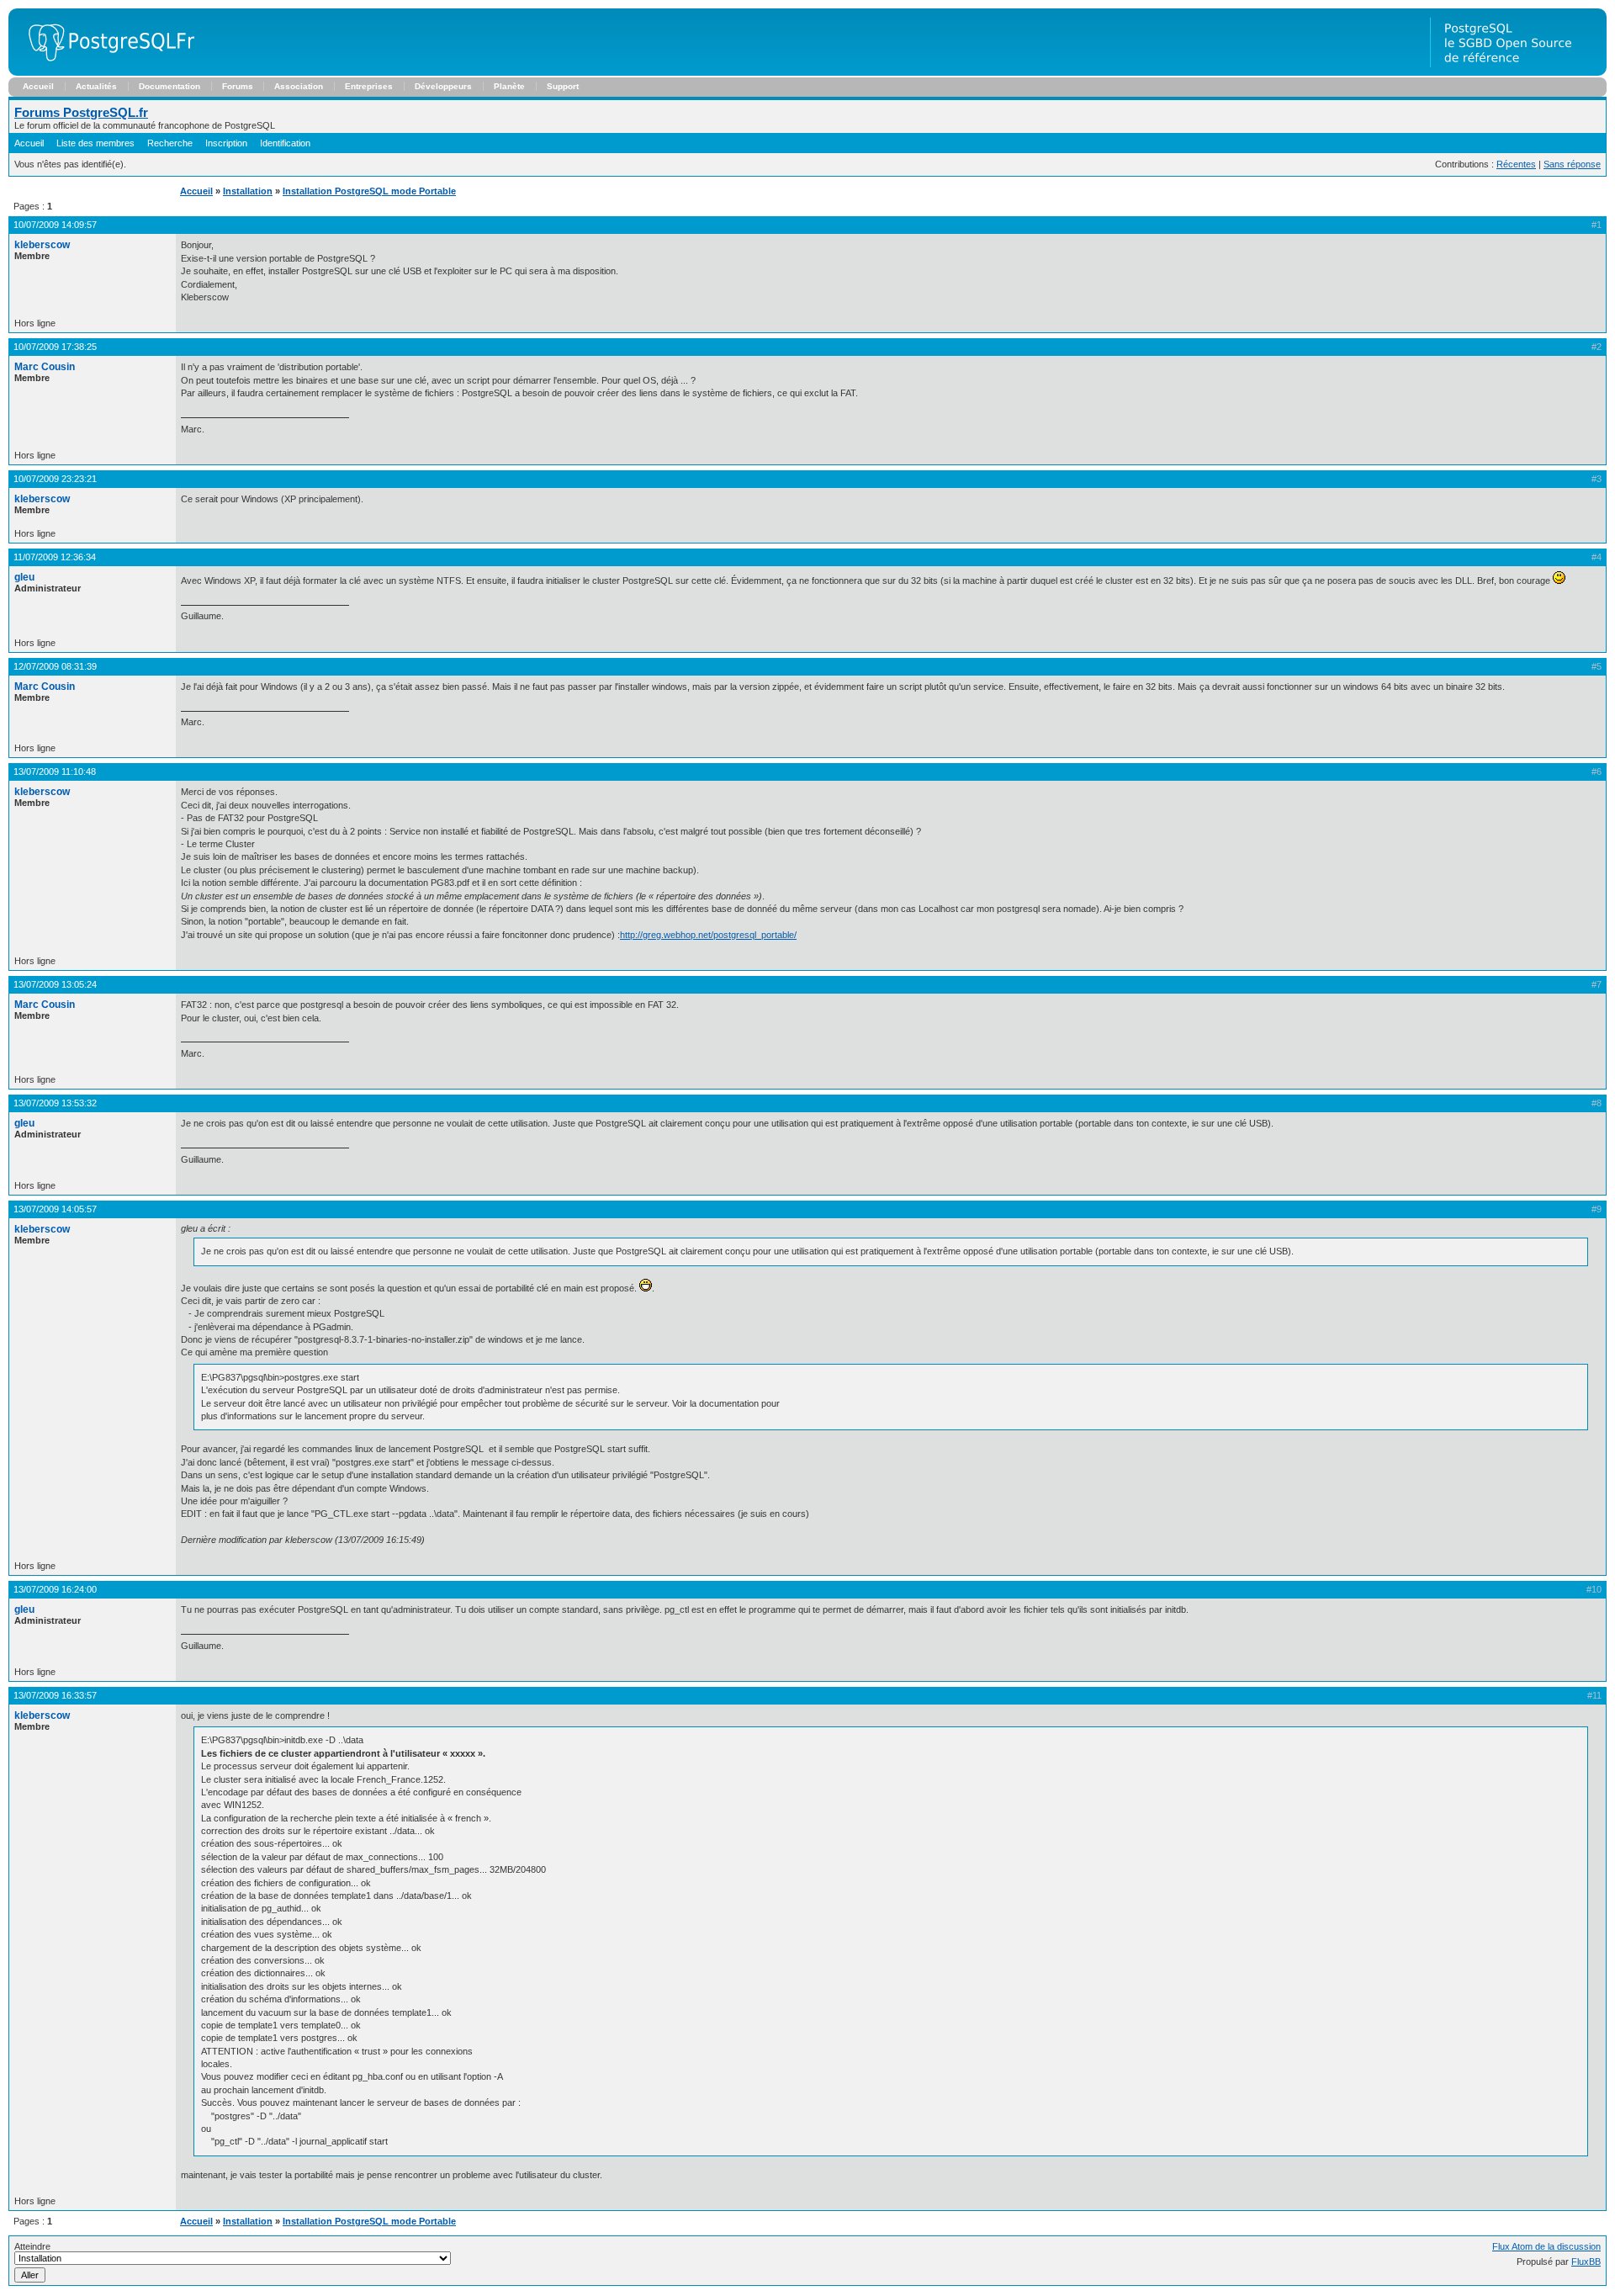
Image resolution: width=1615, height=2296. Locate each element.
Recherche (170, 143)
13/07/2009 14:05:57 (55, 1209)
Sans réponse (1572, 164)
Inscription (226, 143)
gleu (24, 577)
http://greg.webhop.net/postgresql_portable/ (708, 935)
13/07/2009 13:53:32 (55, 1103)
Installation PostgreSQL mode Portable (369, 191)
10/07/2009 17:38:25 (55, 347)
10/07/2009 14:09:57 (55, 225)
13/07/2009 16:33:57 (55, 1695)
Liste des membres (95, 143)
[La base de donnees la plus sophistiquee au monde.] (1518, 72)
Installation (248, 191)
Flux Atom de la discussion (1546, 2246)
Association (299, 86)
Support (563, 86)
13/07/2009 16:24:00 (55, 1589)
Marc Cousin (45, 367)
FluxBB (1586, 2262)
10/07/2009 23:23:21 (55, 479)
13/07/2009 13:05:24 (55, 984)
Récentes (1516, 164)
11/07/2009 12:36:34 (55, 557)
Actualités (96, 86)
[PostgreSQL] (105, 72)
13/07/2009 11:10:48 (55, 772)
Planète (509, 86)
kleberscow (42, 245)
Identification (285, 143)
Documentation (169, 86)
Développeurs (443, 86)
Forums (238, 86)
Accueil (38, 86)
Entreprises (369, 86)
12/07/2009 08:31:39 (55, 666)
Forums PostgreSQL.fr (81, 112)
